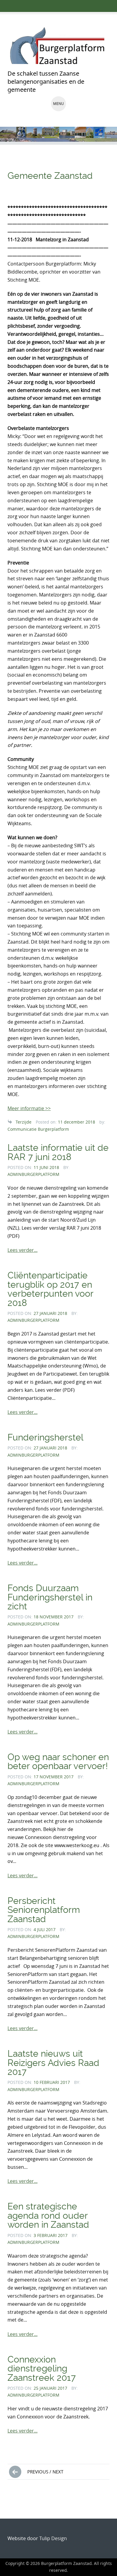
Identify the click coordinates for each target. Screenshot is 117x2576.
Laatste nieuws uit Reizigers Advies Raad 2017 (53, 2063)
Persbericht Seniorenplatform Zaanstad (44, 1910)
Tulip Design (53, 2538)
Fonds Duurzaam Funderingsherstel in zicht (50, 1597)
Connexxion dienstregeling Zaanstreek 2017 (42, 2369)
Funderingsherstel (45, 1437)
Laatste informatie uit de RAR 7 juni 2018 (58, 1152)
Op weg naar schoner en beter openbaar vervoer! (58, 1761)
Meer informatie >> (29, 1108)
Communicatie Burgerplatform (38, 1129)
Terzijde (24, 1122)
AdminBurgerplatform (33, 1174)
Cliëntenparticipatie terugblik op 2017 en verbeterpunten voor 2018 (50, 1289)
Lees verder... (22, 1250)
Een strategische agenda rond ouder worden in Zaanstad (48, 2215)
